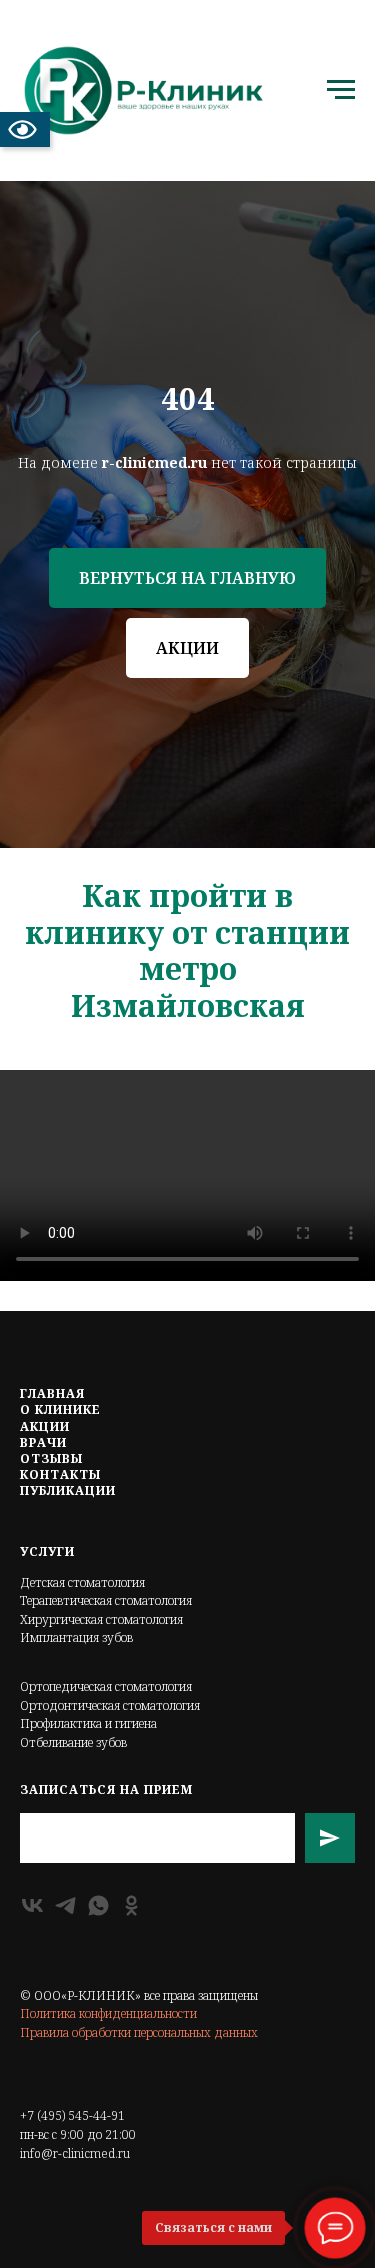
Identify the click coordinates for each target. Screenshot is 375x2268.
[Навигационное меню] (341, 90)
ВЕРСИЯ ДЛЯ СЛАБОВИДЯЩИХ (25, 129)
